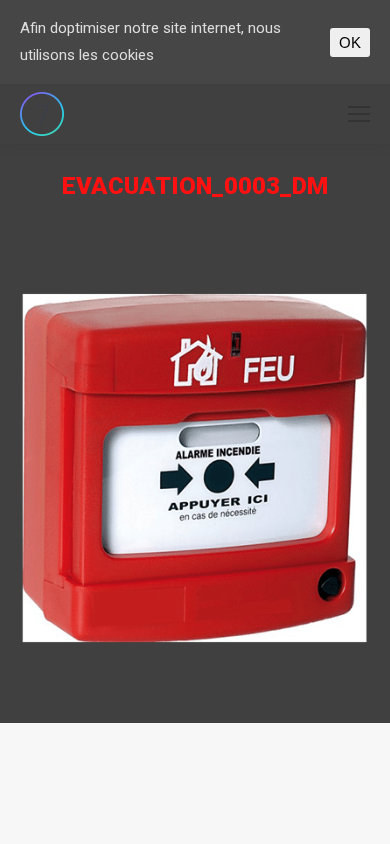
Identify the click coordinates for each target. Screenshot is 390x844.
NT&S (176, 744)
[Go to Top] (358, 812)
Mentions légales (251, 744)
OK (350, 42)
